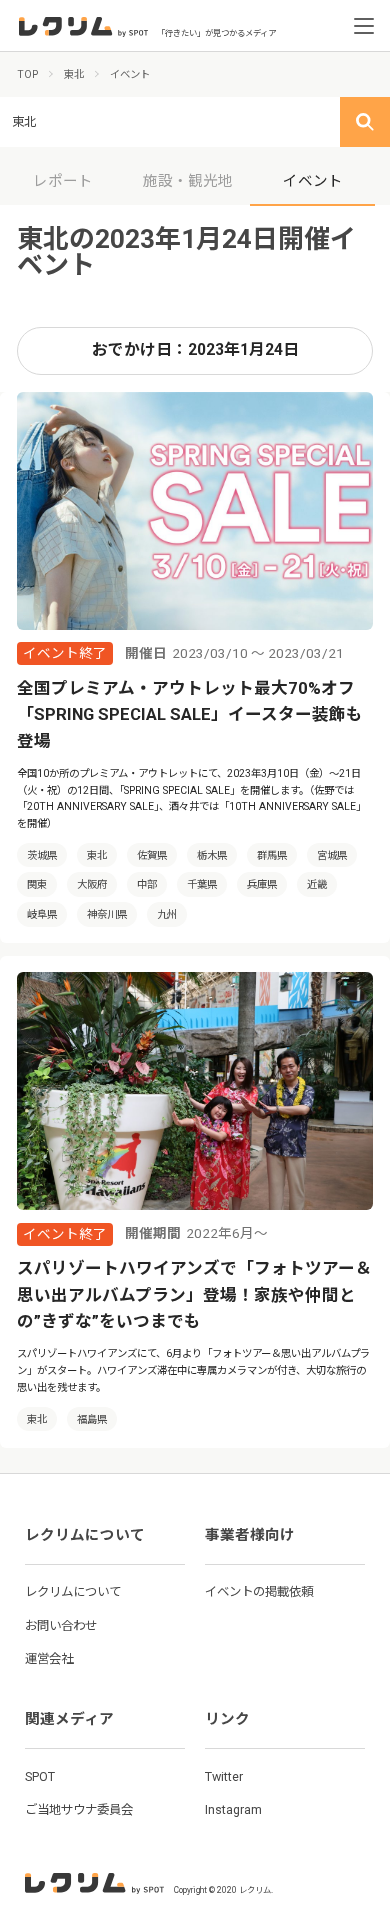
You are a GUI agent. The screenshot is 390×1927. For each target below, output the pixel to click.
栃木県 (212, 855)
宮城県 (332, 855)
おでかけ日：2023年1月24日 (195, 350)
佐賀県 (152, 855)
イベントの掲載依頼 (259, 1591)
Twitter (224, 1776)
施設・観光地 (188, 181)
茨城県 (42, 855)
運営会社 (49, 1658)
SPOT (40, 1776)
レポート (63, 181)
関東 (37, 884)
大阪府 (92, 884)
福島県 (92, 1419)
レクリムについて (73, 1591)
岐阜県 (42, 914)
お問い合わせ (61, 1625)
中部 (147, 884)
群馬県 (272, 855)
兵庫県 (262, 884)
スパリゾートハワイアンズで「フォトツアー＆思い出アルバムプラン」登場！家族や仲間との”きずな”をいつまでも (194, 1295)
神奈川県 (107, 914)
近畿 (317, 884)
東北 (97, 855)
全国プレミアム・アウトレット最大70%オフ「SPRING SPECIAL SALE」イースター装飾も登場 (190, 715)
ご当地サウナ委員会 (79, 1809)
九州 (167, 914)
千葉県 (202, 884)
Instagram (233, 1809)
